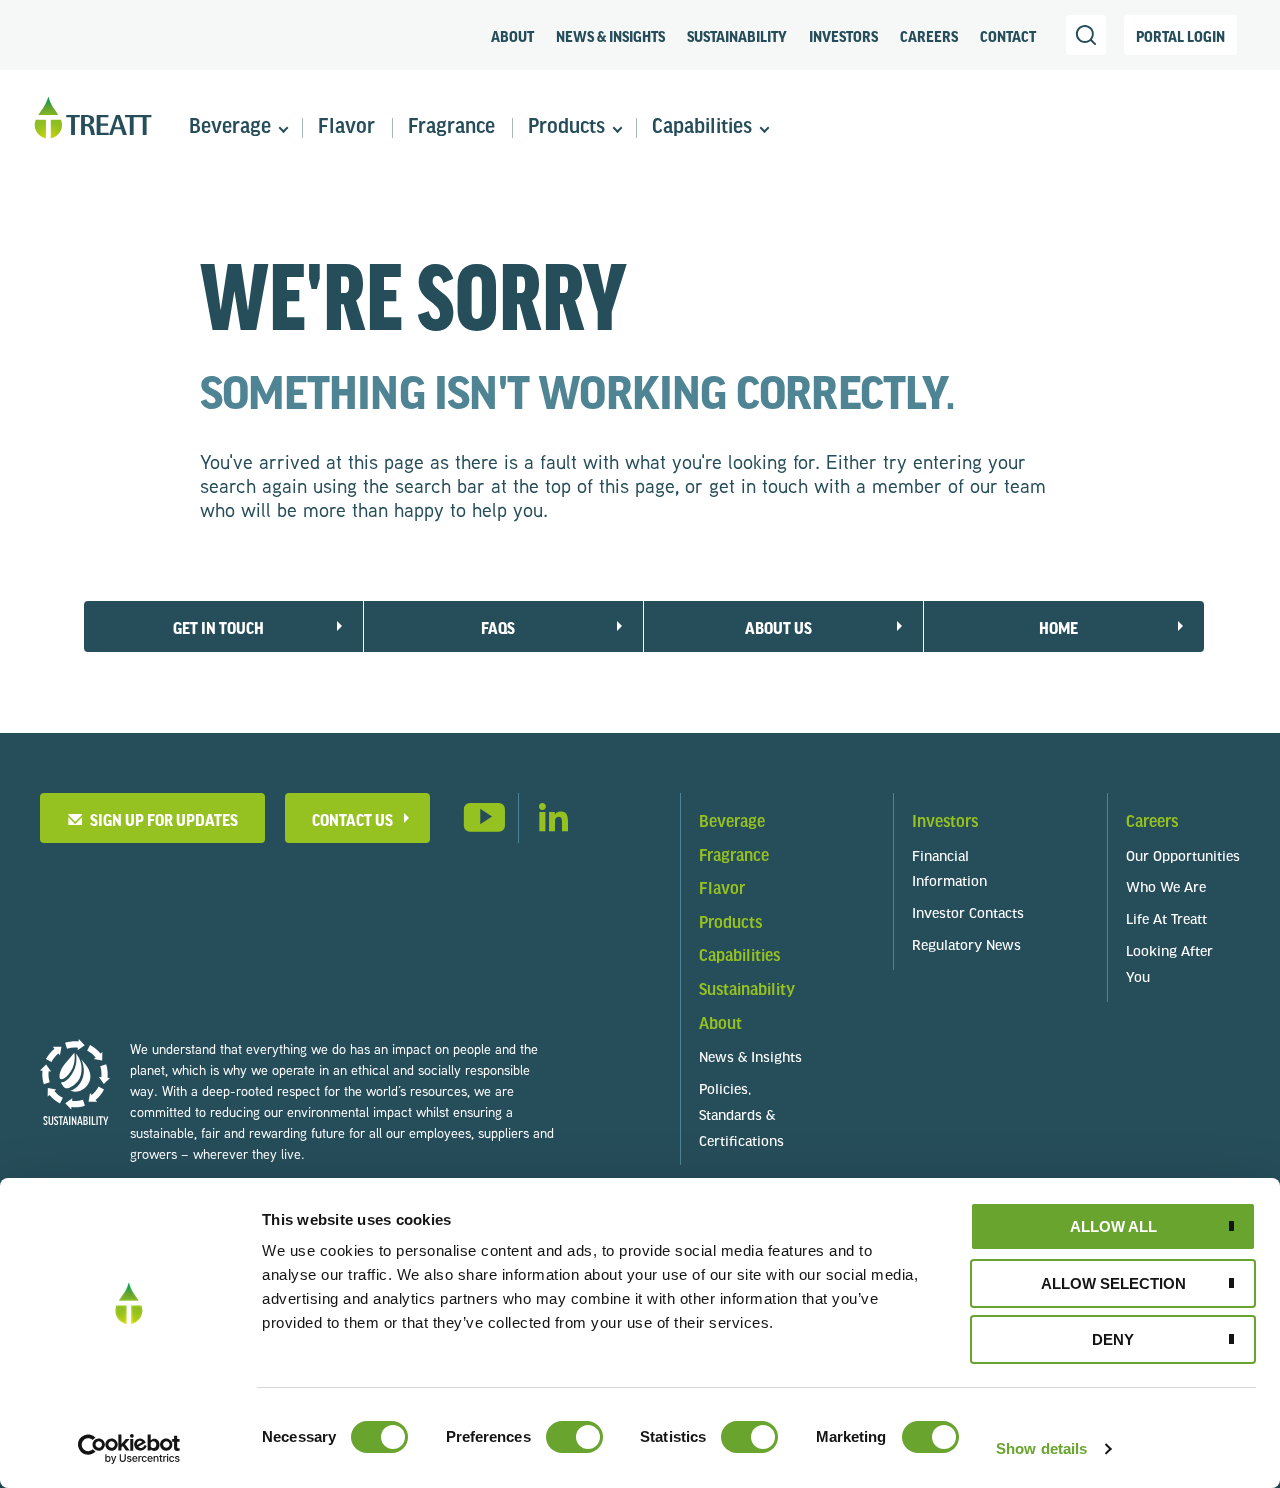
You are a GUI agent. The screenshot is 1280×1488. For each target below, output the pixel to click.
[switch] (574, 1437)
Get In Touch (218, 627)
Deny (1113, 1339)
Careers (929, 36)
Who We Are (1166, 888)
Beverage (230, 127)
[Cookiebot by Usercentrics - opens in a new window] (129, 1449)
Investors (843, 36)
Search (1086, 35)
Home (1058, 627)
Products (566, 127)
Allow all (1113, 1226)
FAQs (498, 627)
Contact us (352, 819)
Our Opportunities (1183, 857)
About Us (778, 627)
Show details (1041, 1448)
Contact (1008, 36)
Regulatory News (966, 946)
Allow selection (1113, 1283)
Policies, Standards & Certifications (741, 1116)
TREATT (93, 118)
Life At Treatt (1166, 920)
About (512, 36)
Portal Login (1180, 36)
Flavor (346, 127)
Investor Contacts (968, 914)
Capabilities (702, 127)
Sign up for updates (161, 819)
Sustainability (737, 36)
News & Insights (610, 36)
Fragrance (451, 127)
